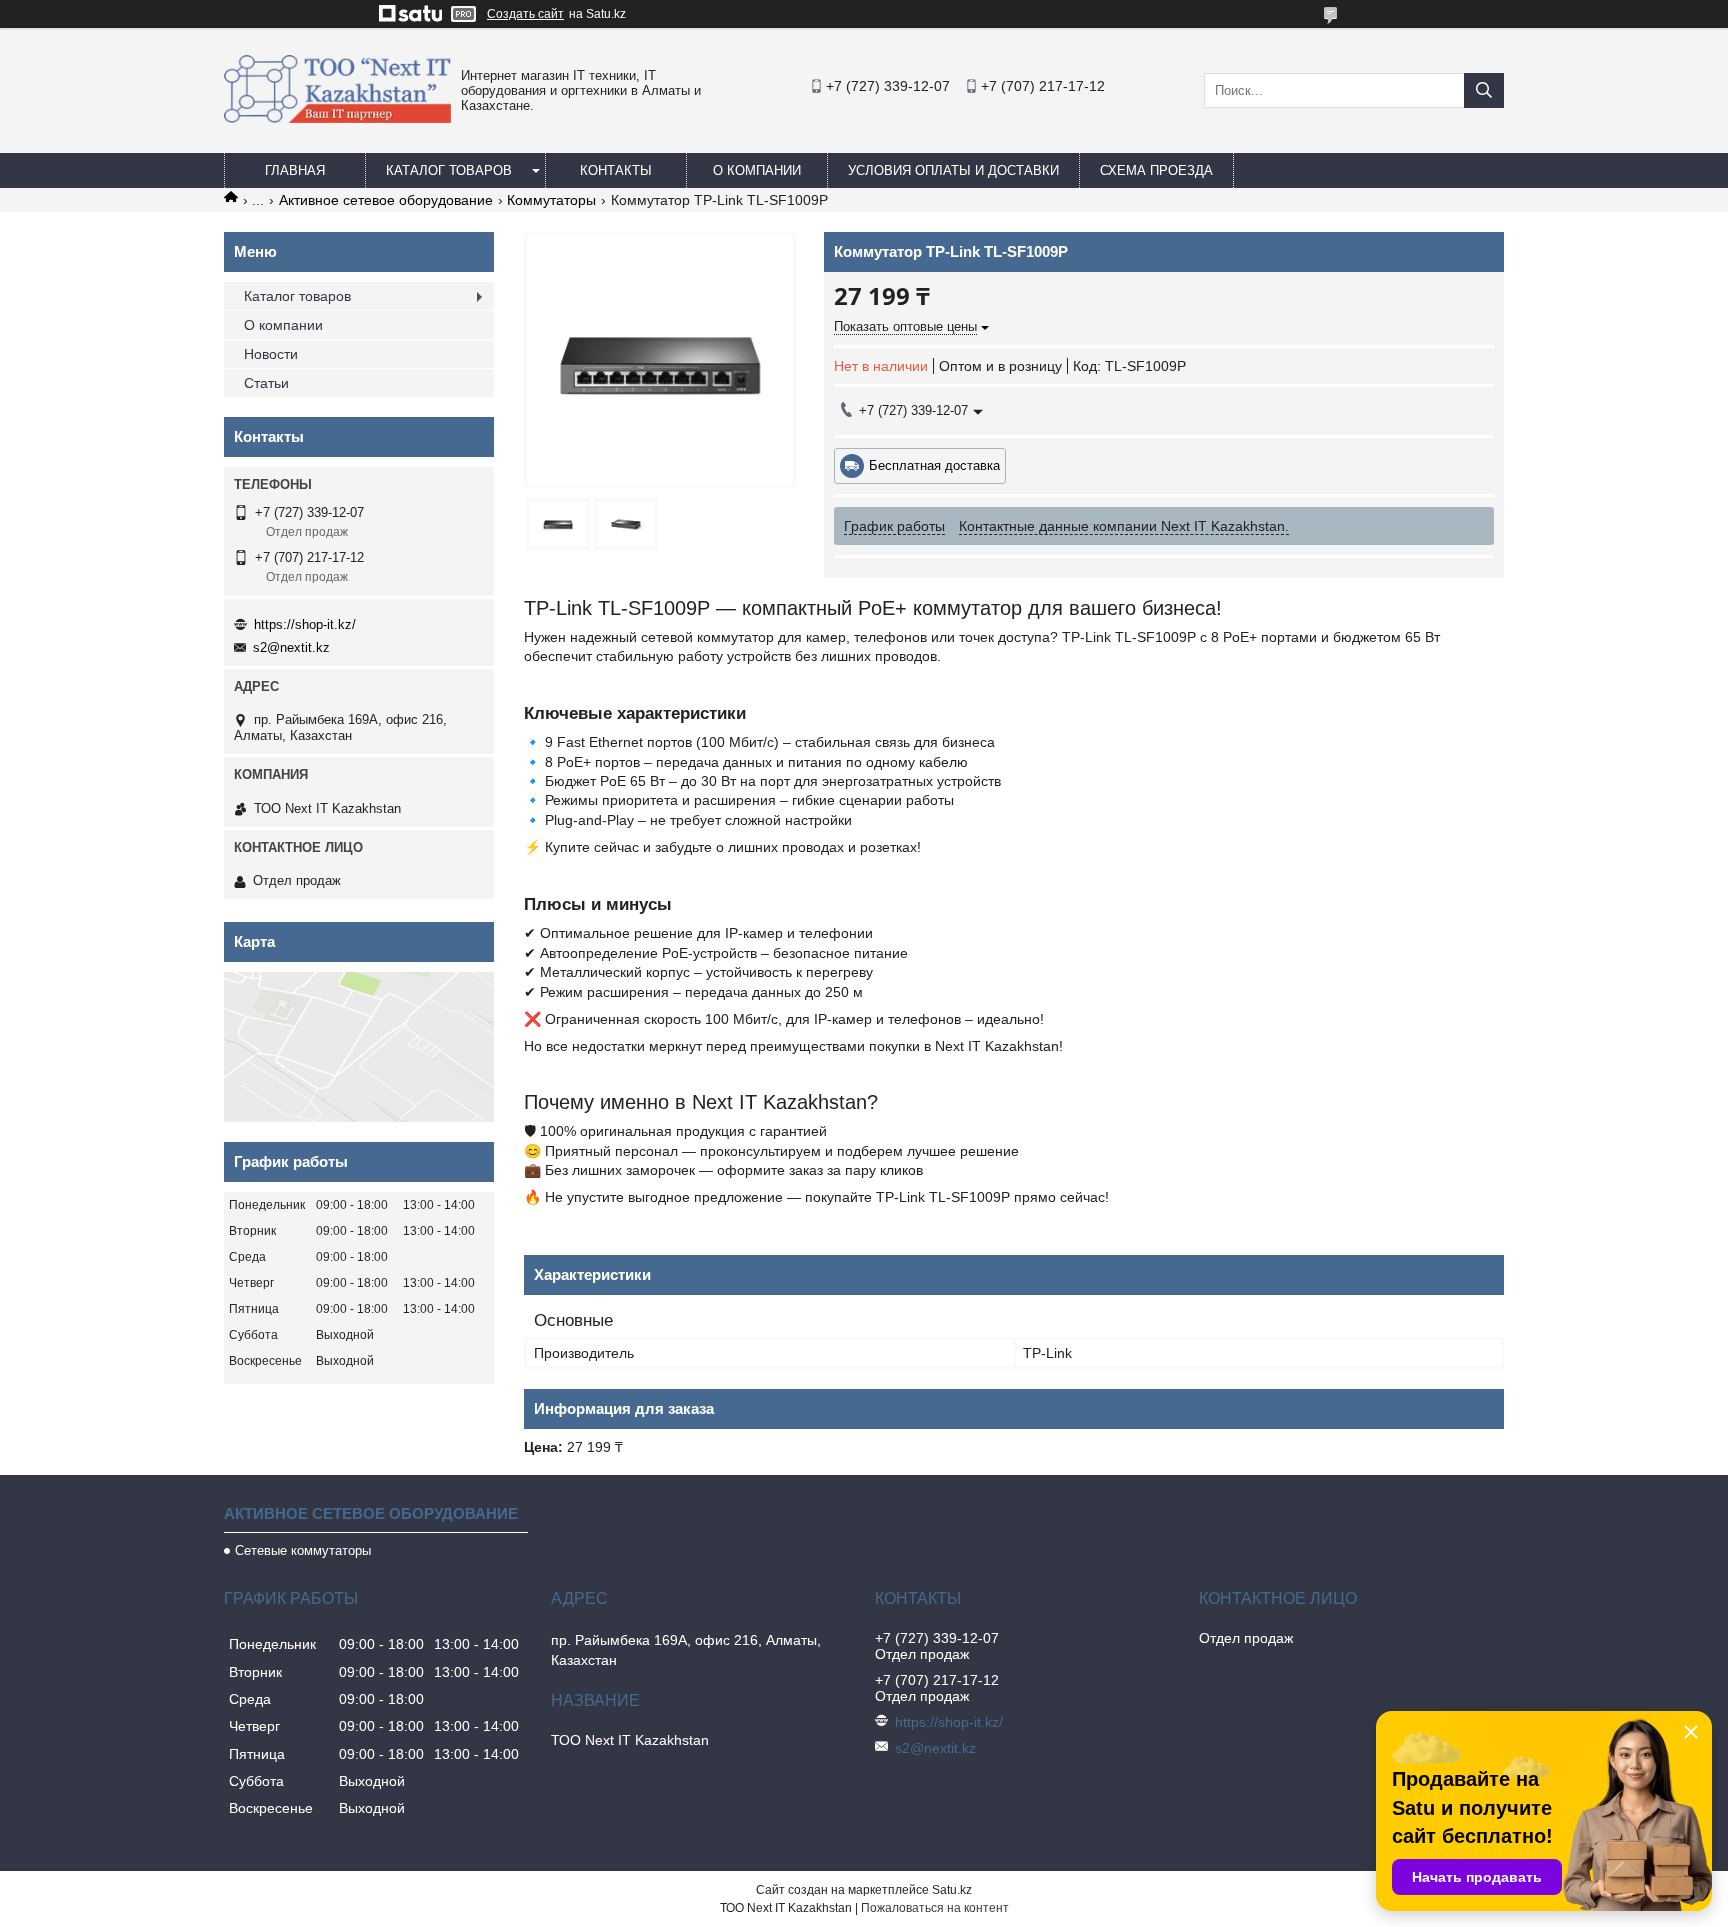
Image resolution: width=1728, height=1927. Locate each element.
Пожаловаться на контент (935, 1908)
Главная (295, 170)
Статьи (266, 383)
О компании (757, 170)
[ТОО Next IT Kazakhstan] (337, 118)
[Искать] (1484, 90)
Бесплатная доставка (934, 465)
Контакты (616, 170)
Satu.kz (952, 1890)
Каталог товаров (449, 170)
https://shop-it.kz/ (305, 624)
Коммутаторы (551, 200)
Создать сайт (525, 14)
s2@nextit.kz (291, 647)
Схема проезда (1156, 170)
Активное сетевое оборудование (386, 200)
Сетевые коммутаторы (303, 1550)
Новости (271, 354)
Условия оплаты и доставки (953, 170)
